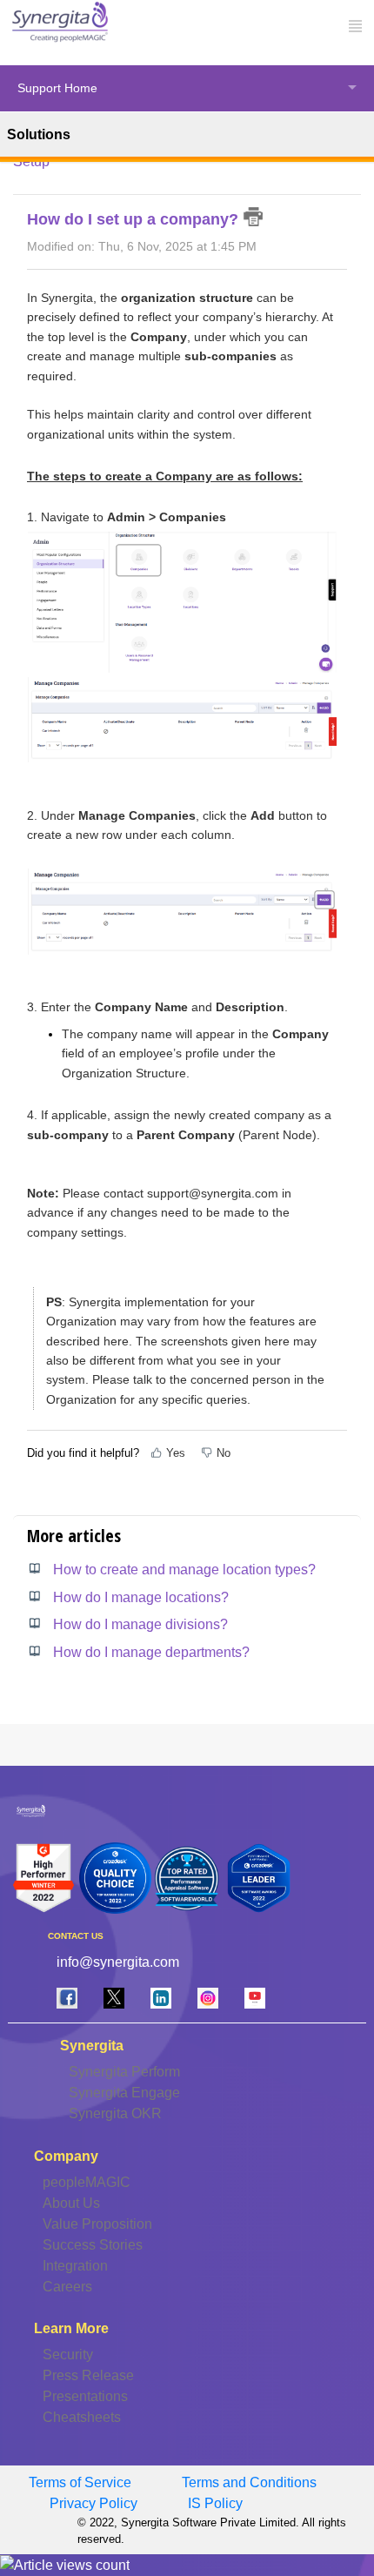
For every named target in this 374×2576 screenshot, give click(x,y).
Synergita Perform (124, 2072)
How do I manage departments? (151, 1652)
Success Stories (93, 2245)
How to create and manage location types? (184, 1570)
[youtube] (255, 1998)
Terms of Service (80, 2482)
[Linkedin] (161, 1998)
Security (68, 2355)
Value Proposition (97, 2224)
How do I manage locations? (141, 1597)
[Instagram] (208, 1998)
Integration (75, 2266)
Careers (67, 2287)
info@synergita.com (118, 1962)
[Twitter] (114, 1998)
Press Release (88, 2375)
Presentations (85, 2396)
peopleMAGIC (87, 2182)
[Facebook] (67, 1998)
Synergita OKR (115, 2113)
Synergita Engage (124, 2093)
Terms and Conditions (249, 2482)
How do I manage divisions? (140, 1624)
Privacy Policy (93, 2503)
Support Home (57, 88)
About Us (71, 2203)
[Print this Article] (254, 217)
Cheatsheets (82, 2417)
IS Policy (215, 2503)
